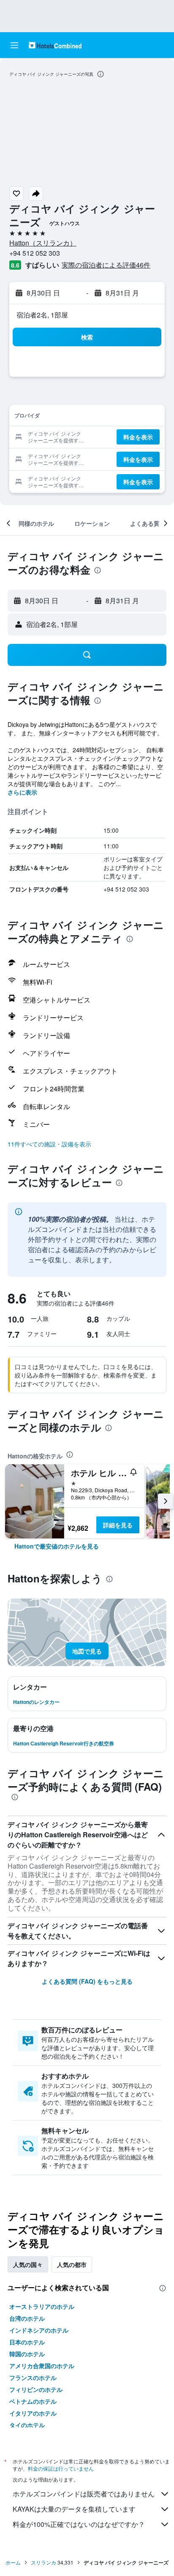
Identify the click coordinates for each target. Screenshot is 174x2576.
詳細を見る (118, 1525)
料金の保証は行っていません (61, 2468)
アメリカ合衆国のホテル (42, 2366)
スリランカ (43, 2562)
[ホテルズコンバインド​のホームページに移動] (55, 45)
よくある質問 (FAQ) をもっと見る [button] (87, 1981)
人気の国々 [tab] (28, 2264)
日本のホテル (27, 2342)
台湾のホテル (27, 2318)
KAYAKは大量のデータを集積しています (74, 2509)
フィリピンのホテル (36, 2389)
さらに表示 (22, 792)
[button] (14, 45)
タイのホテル (27, 2425)
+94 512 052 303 (35, 253)
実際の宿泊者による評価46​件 (106, 265)
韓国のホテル (27, 2354)
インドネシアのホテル (39, 2330)
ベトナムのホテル (33, 2401)
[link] (57, 1546)
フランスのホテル (33, 2377)
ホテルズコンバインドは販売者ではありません (84, 2494)
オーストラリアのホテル (42, 2306)
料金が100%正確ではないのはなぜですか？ (79, 2524)
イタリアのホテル (33, 2413)
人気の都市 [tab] (72, 2264)
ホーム (13, 2562)
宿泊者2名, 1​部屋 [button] (42, 315)
